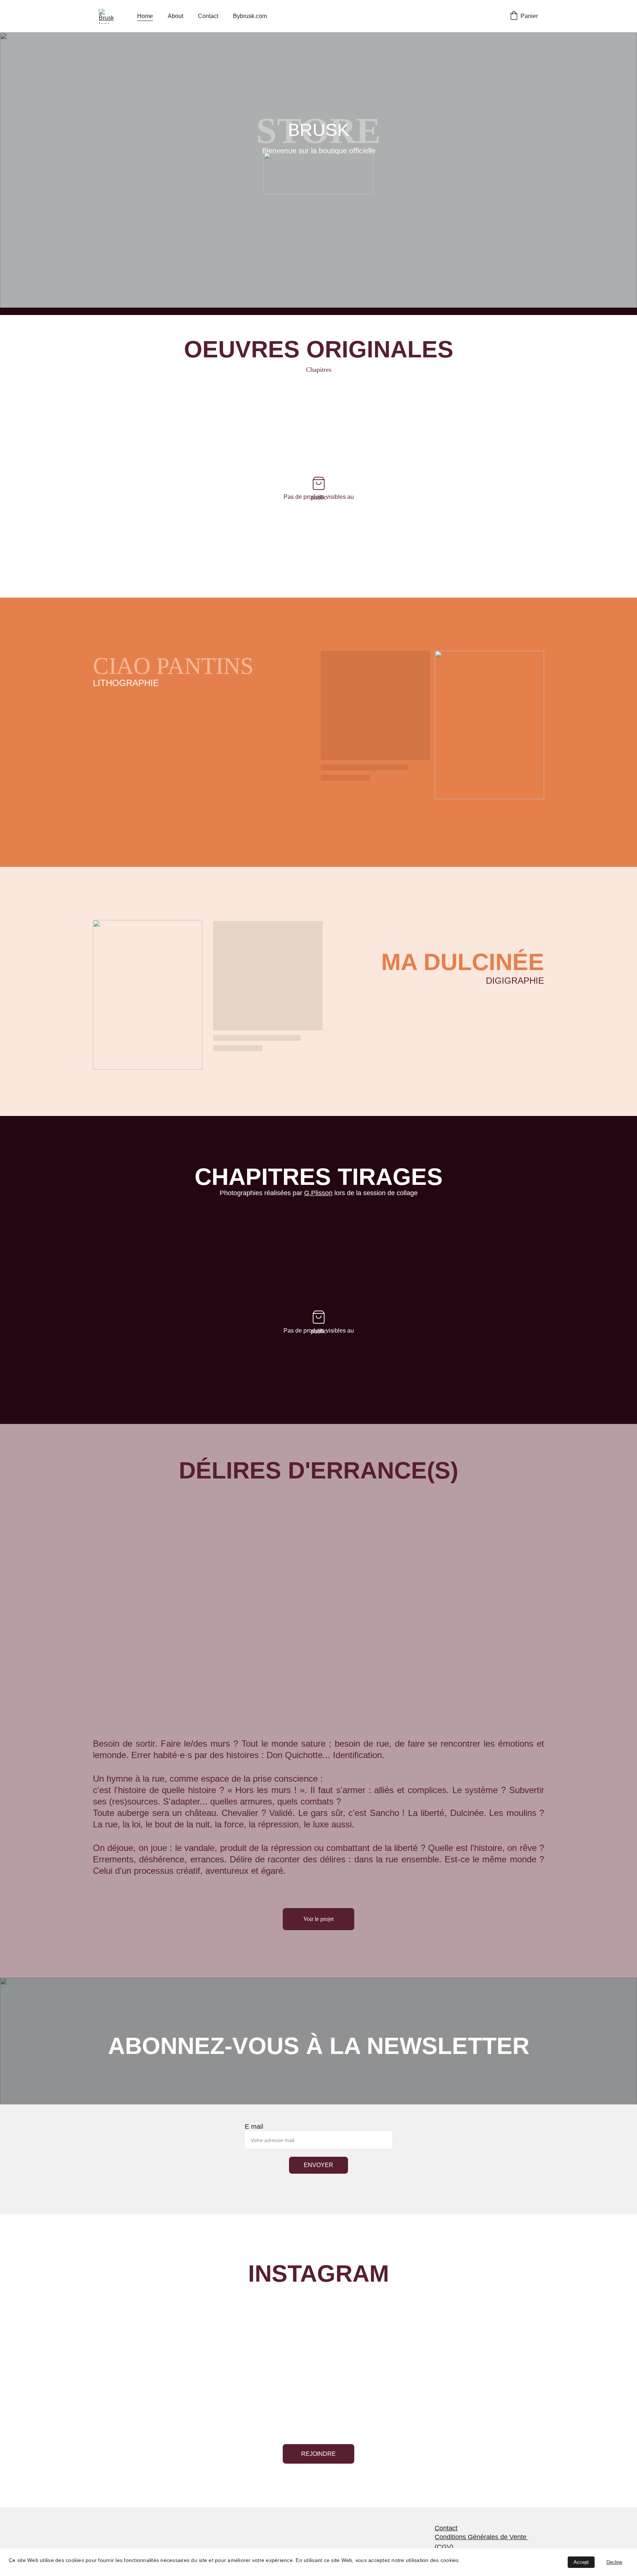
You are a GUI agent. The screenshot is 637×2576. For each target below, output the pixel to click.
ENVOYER (318, 2165)
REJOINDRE (318, 2454)
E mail (254, 2127)
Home (145, 16)
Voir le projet (318, 1919)
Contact (208, 16)
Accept (581, 2562)
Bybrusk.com (250, 16)
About (175, 16)
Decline (614, 2562)
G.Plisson (318, 1193)
